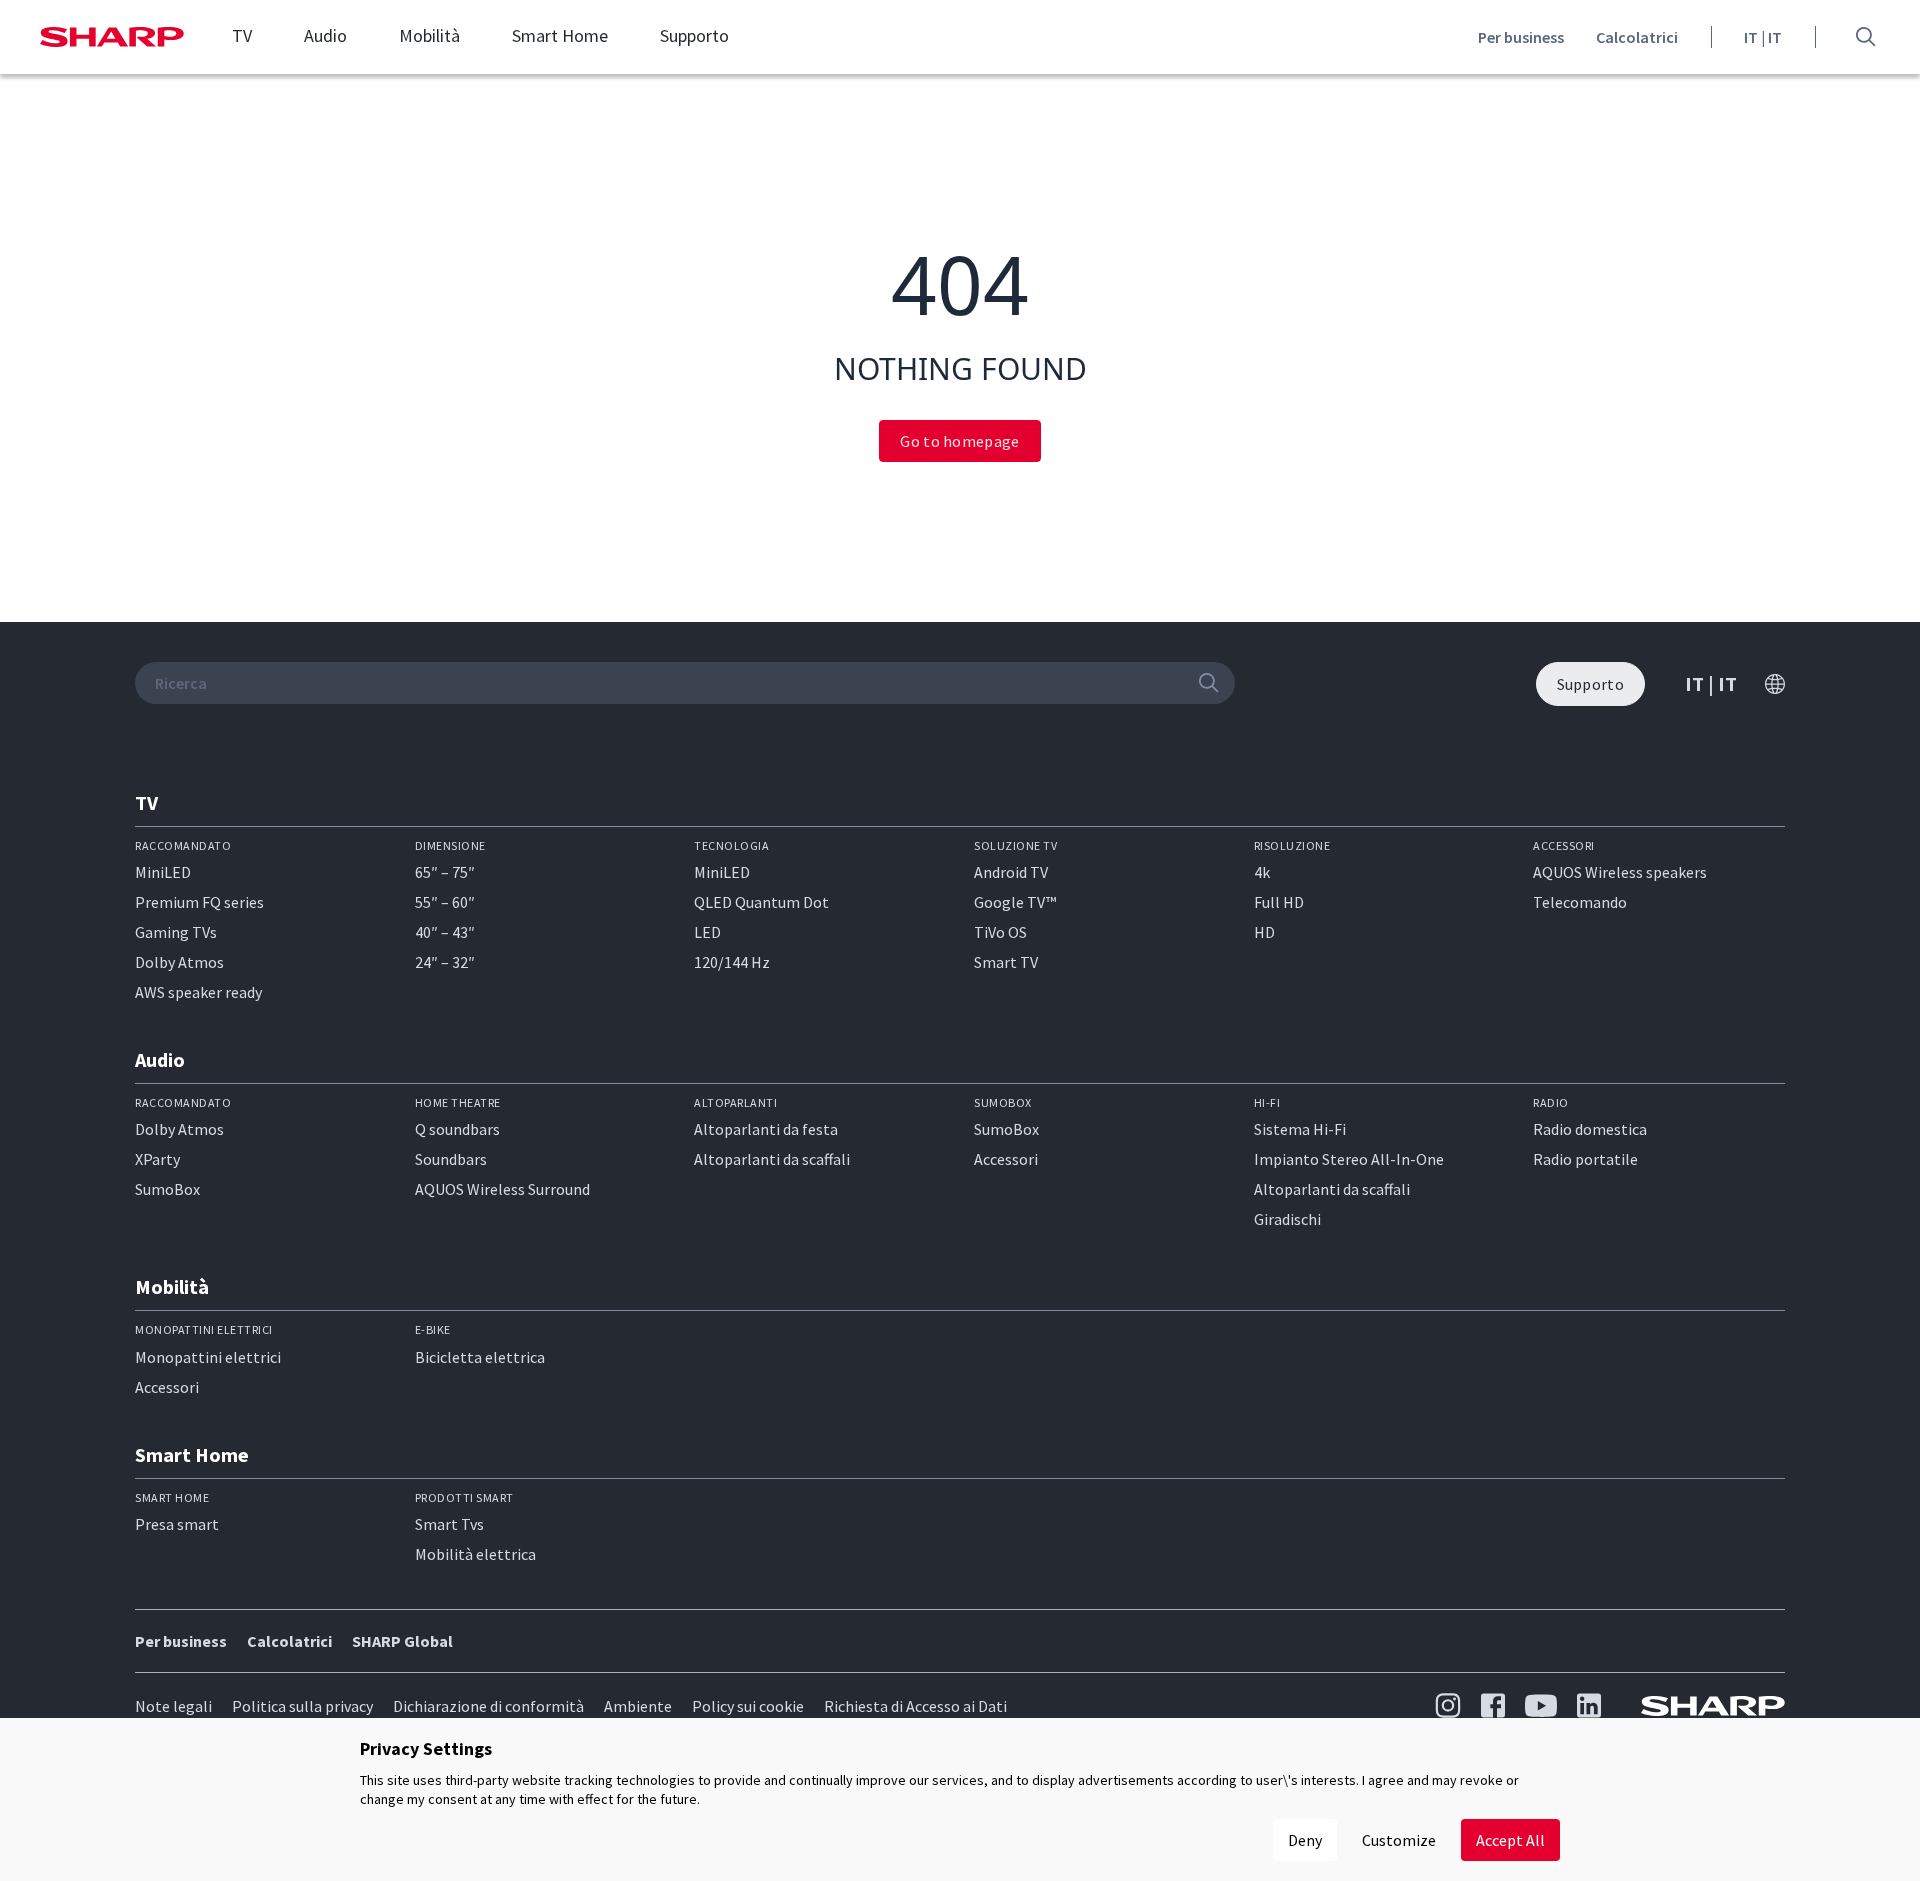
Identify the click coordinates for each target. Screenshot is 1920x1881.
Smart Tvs (449, 1524)
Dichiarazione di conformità (488, 1706)
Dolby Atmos (179, 962)
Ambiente (638, 1706)
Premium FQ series (199, 902)
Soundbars (451, 1159)
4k (1262, 872)
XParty (157, 1159)
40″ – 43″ (445, 932)
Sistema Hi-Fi (1300, 1129)
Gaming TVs (176, 932)
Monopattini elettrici (208, 1357)
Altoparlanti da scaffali (772, 1159)
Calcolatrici (1637, 37)
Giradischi (1287, 1219)
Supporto (694, 36)
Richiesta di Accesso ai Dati (915, 1706)
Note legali (173, 1706)
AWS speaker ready (198, 992)
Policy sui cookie (748, 1706)
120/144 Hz (732, 962)
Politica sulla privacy (302, 1706)
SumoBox (167, 1189)
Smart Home (560, 36)
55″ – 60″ (445, 902)
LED (707, 932)
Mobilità (429, 36)
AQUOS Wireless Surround (502, 1189)
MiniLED (163, 872)
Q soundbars (457, 1129)
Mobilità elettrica (475, 1554)
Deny (1305, 1840)
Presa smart (177, 1524)
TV (242, 36)
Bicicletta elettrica (480, 1357)
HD (1264, 932)
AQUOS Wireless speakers (1620, 872)
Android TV (1011, 872)
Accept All (1510, 1840)
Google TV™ (1015, 902)
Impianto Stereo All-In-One (1349, 1159)
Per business (1521, 37)
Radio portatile (1585, 1159)
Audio (325, 36)
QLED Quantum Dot (761, 902)
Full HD (1279, 902)
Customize (1399, 1840)
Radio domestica (1590, 1129)
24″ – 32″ (445, 962)
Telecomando (1580, 902)
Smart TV (1006, 962)
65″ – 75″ (445, 872)
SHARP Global (402, 1641)
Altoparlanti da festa (766, 1129)
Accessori (1006, 1159)
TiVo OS (1000, 932)
